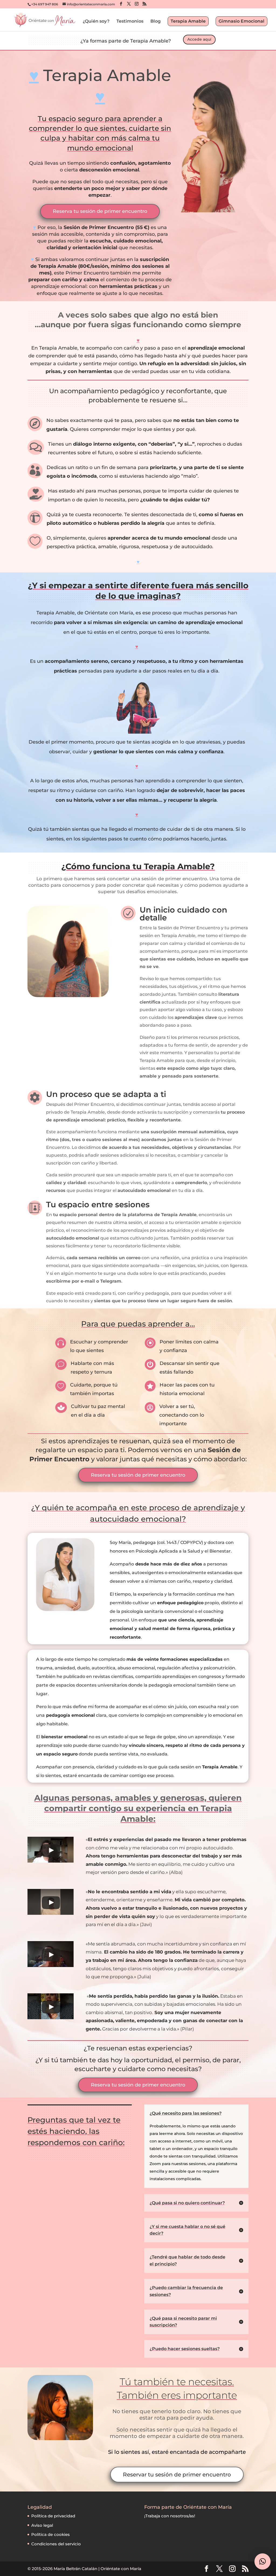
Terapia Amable (188, 21)
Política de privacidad (53, 2516)
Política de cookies (51, 2534)
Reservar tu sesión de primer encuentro (177, 2475)
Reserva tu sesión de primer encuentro (100, 211)
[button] (263, 2561)
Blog (156, 22)
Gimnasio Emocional (241, 21)
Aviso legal (42, 2525)
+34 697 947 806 (45, 4)
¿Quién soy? (96, 22)
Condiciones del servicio (56, 2544)
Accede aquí (199, 39)
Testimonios (130, 22)
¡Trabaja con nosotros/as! (170, 2516)
